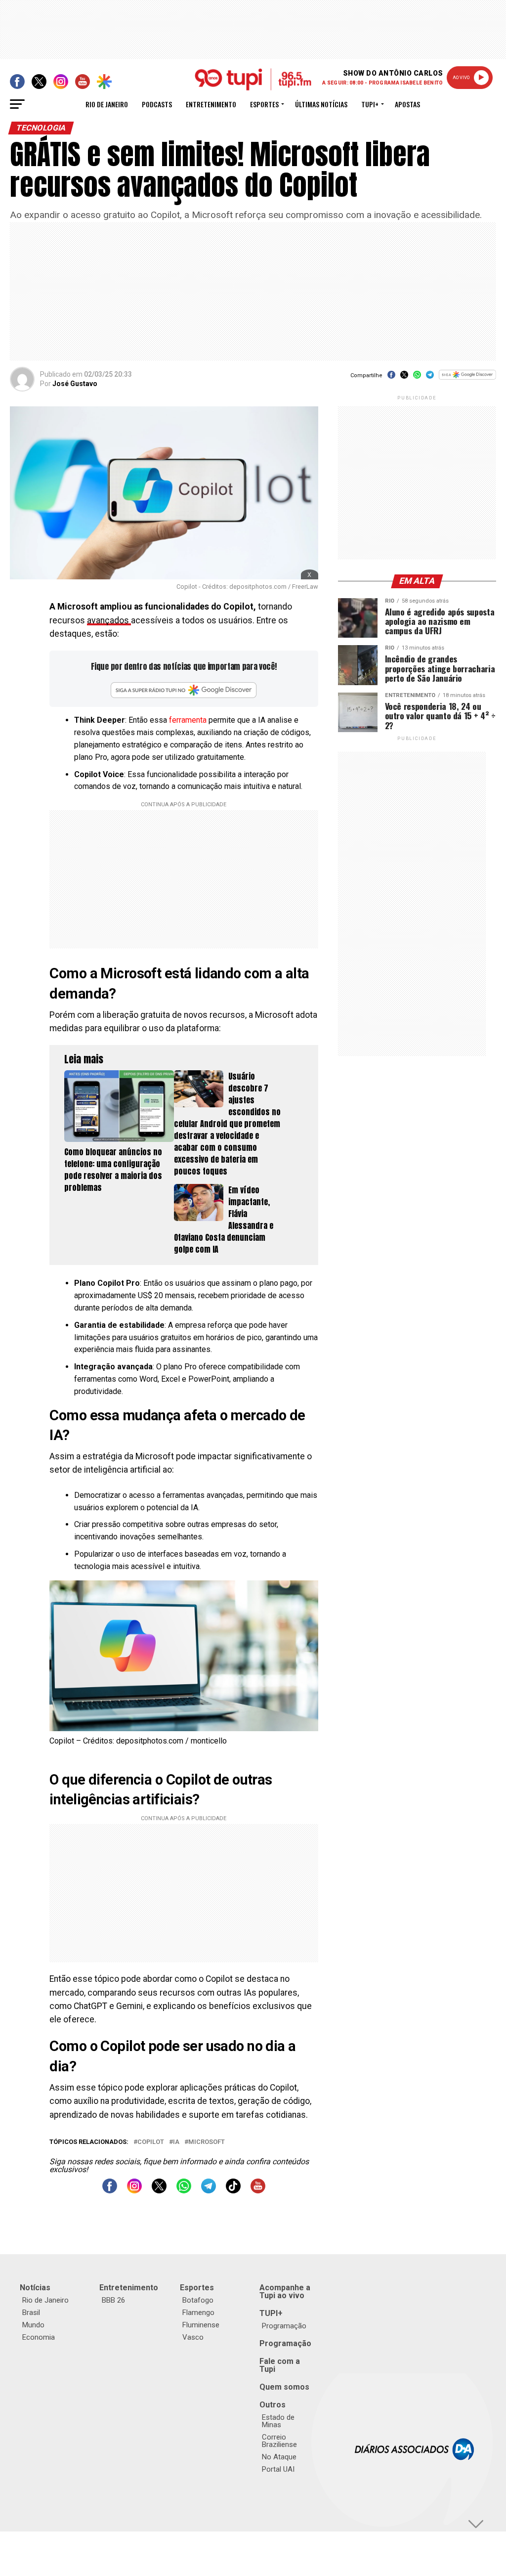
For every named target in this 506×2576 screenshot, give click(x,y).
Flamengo (198, 2313)
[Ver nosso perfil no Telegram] (209, 2191)
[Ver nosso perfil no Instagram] (134, 2191)
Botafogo (198, 2300)
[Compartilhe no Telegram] (430, 378)
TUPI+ (271, 2313)
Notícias (35, 2288)
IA (176, 2142)
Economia (39, 2337)
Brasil (31, 2313)
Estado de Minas (278, 2421)
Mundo (33, 2325)
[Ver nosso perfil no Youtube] (258, 2191)
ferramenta (189, 720)
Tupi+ (370, 104)
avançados (109, 620)
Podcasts (157, 104)
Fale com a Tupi (280, 2365)
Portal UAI (278, 2469)
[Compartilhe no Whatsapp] (417, 378)
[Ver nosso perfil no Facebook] (110, 2191)
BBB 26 (113, 2300)
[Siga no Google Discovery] (467, 380)
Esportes (264, 104)
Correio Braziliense (279, 2441)
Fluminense (201, 2325)
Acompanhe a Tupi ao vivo (285, 2292)
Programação (284, 2326)
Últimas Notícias (321, 104)
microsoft (207, 2142)
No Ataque (279, 2457)
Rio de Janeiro (107, 104)
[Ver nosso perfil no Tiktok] (233, 2191)
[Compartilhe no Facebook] (391, 378)
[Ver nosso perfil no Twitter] (159, 2191)
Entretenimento (211, 104)
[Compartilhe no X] (404, 378)
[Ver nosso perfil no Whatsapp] (184, 2191)
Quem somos (284, 2387)
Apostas (407, 104)
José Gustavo (75, 384)
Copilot (151, 2142)
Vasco (193, 2337)
